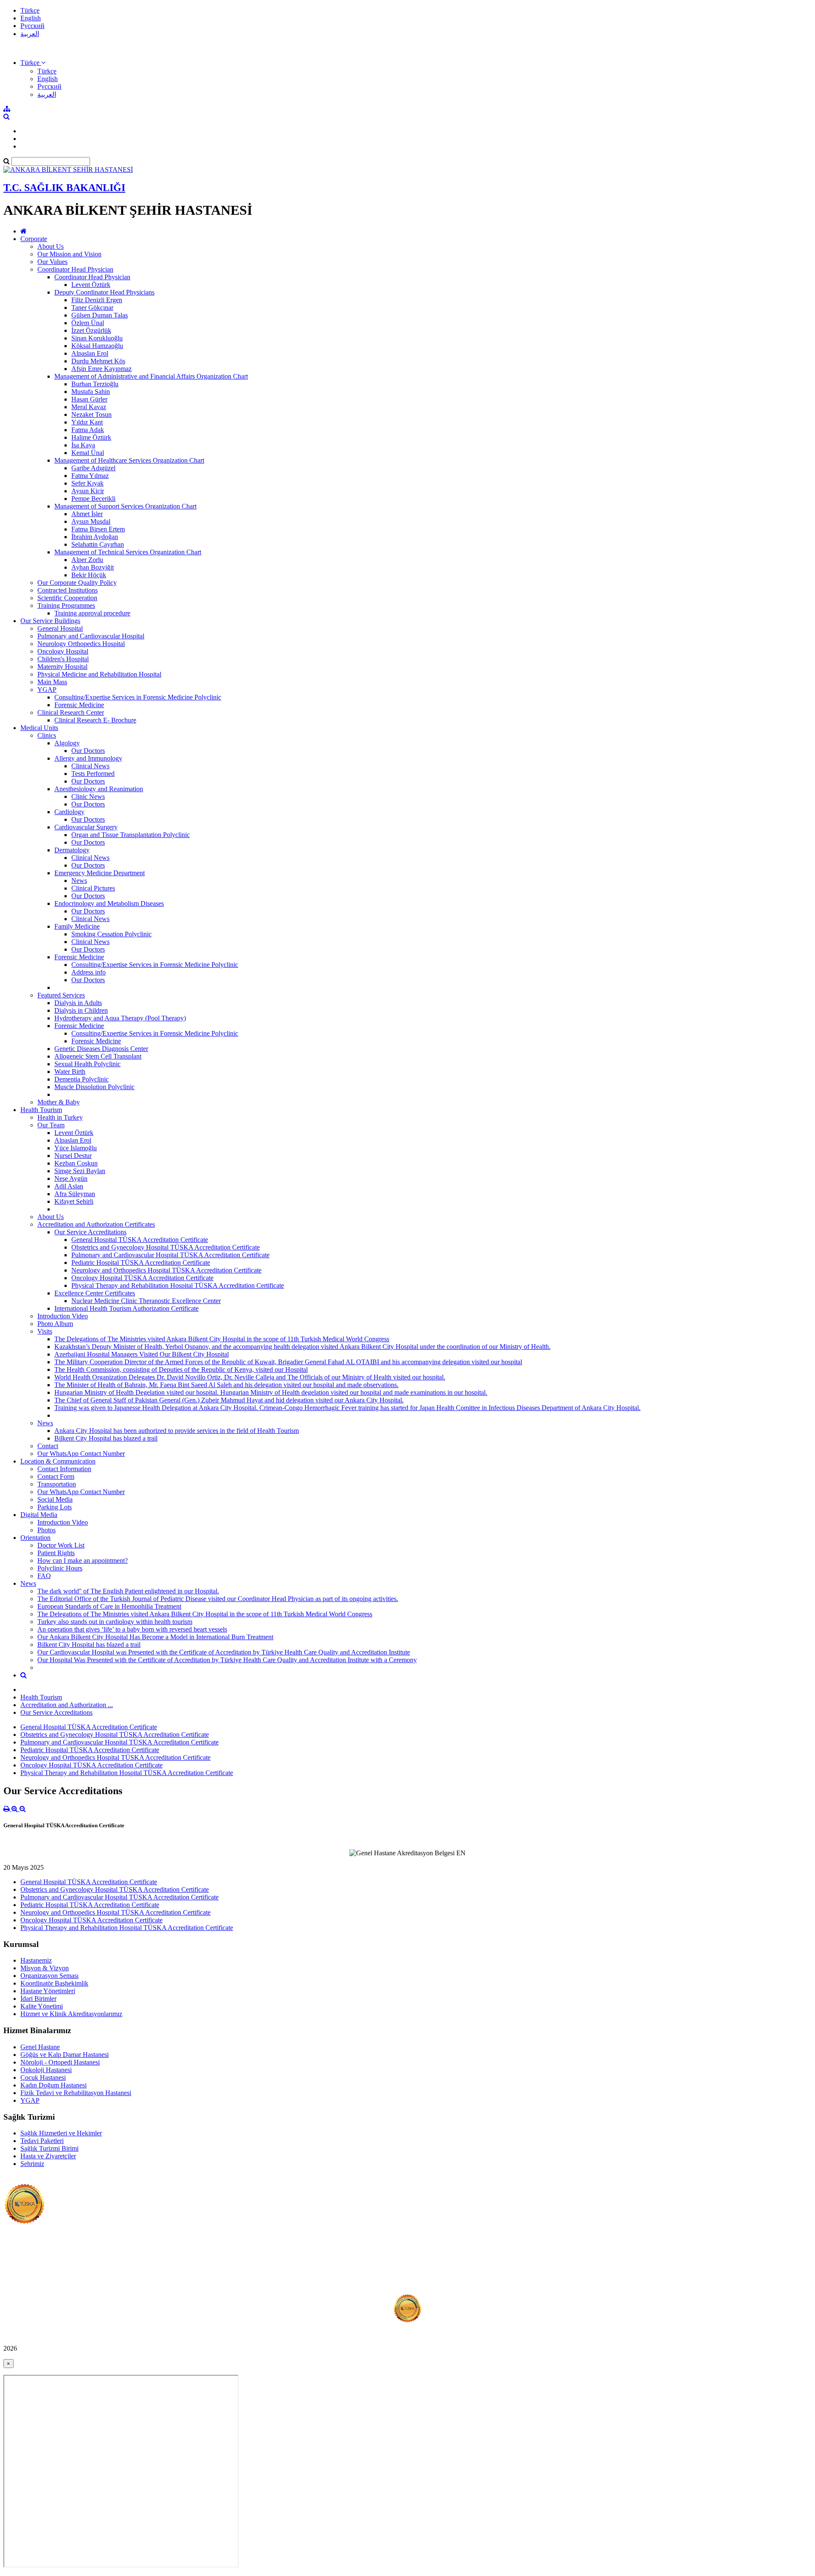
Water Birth (70, 1072)
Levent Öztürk (91, 285)
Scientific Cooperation (67, 598)
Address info (89, 972)
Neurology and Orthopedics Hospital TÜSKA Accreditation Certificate (166, 1270)
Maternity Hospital (62, 667)
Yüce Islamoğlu (76, 1148)
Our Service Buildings (50, 621)
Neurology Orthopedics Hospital (81, 644)
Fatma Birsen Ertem (98, 529)
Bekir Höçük (89, 575)
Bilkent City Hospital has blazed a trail (106, 1438)
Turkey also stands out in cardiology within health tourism (115, 1622)
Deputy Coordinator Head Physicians (104, 292)
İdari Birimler (38, 1999)
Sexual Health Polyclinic (87, 1064)
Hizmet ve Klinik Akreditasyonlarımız (71, 2014)
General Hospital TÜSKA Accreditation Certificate (140, 1240)
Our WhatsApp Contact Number (81, 1454)
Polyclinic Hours (60, 1568)
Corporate (34, 239)
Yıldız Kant (87, 422)
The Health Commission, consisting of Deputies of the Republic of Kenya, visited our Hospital (181, 1369)
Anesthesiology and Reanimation (99, 789)
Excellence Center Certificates (95, 1293)
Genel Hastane (40, 2047)
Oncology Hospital (63, 651)
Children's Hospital (63, 659)
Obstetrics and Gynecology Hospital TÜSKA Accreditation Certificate (166, 1247)
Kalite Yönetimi (42, 2006)
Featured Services (61, 995)
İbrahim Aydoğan (95, 537)
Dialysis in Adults (78, 1003)
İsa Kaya (83, 445)
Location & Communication (58, 1461)
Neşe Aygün (71, 1178)
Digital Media (39, 1515)
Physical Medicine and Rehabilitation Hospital (99, 674)
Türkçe (30, 10)
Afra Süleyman (75, 1194)
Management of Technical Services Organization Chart (128, 552)
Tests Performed (93, 774)
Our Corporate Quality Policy (77, 583)
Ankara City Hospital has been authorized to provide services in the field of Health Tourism (177, 1431)
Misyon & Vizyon (45, 1968)
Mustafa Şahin (91, 392)
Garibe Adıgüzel (93, 468)
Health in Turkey (60, 1117)
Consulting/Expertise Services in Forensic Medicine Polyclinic (138, 697)
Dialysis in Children (81, 1010)
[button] (33, 63)
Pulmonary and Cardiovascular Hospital (91, 636)
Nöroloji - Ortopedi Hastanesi (60, 2062)
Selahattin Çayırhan (98, 544)
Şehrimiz (32, 2164)
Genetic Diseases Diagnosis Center (101, 1049)
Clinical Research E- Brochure (95, 720)
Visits (45, 1331)
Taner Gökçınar (92, 308)
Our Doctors (88, 751)
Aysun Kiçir (88, 491)
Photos (46, 1530)
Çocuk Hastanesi (43, 2077)
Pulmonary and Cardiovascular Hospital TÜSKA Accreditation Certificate (170, 1255)
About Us (51, 246)
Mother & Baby (59, 1102)
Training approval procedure (92, 613)
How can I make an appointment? (83, 1560)
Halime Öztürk (91, 437)
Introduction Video (63, 1316)
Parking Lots (55, 1507)
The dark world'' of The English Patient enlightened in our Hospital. (128, 1591)
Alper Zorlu (87, 560)
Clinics (47, 735)
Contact (48, 1446)
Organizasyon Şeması (49, 1976)
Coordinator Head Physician (75, 269)
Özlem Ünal (88, 323)
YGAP (47, 690)
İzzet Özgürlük (91, 330)
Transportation (57, 1484)
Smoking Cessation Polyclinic (111, 934)
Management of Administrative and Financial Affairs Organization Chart (151, 376)
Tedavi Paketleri (42, 2141)
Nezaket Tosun (91, 414)
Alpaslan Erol (90, 353)
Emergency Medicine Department (100, 873)
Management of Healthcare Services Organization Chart (129, 460)
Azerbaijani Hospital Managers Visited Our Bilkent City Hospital (142, 1354)
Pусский (32, 26)
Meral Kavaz (89, 407)
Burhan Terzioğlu (95, 384)
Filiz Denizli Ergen (97, 300)
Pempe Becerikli (93, 499)
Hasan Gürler (89, 399)
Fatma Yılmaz (90, 476)
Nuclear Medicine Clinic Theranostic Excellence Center (146, 1301)
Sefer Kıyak (87, 483)
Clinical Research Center (71, 712)
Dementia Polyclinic (81, 1079)
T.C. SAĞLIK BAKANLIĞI (64, 188)
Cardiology (69, 812)
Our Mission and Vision (69, 254)
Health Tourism (41, 1110)
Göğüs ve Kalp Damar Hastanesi (65, 2055)
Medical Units (39, 728)
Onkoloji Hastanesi (46, 2070)
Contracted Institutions (67, 590)
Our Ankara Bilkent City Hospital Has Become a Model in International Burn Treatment (155, 1637)
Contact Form (56, 1476)
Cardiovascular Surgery (86, 827)
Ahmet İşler (87, 514)
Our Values (52, 262)
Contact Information (64, 1469)
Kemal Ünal (88, 453)
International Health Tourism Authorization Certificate (126, 1308)
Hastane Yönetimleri (48, 1991)
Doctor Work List (61, 1545)
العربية (30, 34)
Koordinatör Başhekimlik (54, 1983)
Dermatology (72, 850)
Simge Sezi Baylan (80, 1171)
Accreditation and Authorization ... (67, 1705)
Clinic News (88, 796)
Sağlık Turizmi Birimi (49, 2148)
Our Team (51, 1125)
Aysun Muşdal (91, 521)
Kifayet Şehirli (74, 1201)
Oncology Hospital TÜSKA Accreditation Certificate (142, 1278)
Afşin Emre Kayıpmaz (101, 369)
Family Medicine (77, 926)
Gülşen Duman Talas (100, 315)
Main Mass (52, 682)
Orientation (35, 1538)
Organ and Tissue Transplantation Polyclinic (131, 835)
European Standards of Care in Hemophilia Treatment (109, 1606)
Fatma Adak (88, 430)
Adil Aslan (69, 1186)
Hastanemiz (36, 1960)
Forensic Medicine (79, 705)
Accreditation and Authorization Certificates (96, 1224)
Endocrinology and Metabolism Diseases (109, 903)
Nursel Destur (73, 1156)
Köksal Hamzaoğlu (97, 346)
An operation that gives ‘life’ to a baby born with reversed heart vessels (132, 1629)
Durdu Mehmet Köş (98, 361)
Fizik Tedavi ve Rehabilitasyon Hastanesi (76, 2093)
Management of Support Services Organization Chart (125, 506)
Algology (67, 743)
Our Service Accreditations (90, 1232)
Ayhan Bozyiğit (93, 567)
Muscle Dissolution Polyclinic (94, 1087)
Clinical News (90, 766)
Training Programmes (66, 605)
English (31, 18)
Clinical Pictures (93, 888)
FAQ (44, 1576)
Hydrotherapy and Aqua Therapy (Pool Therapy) (120, 1018)
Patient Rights (56, 1553)
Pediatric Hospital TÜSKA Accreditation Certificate (141, 1263)
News (79, 881)
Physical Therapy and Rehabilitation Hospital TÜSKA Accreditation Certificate (178, 1285)
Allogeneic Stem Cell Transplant (98, 1056)
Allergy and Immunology (88, 758)
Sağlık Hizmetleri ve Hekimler (61, 2133)
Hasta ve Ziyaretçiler (48, 2156)
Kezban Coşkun (76, 1163)
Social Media (55, 1499)
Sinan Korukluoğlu (97, 338)
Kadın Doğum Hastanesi (53, 2085)
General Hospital (60, 628)
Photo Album (55, 1324)
